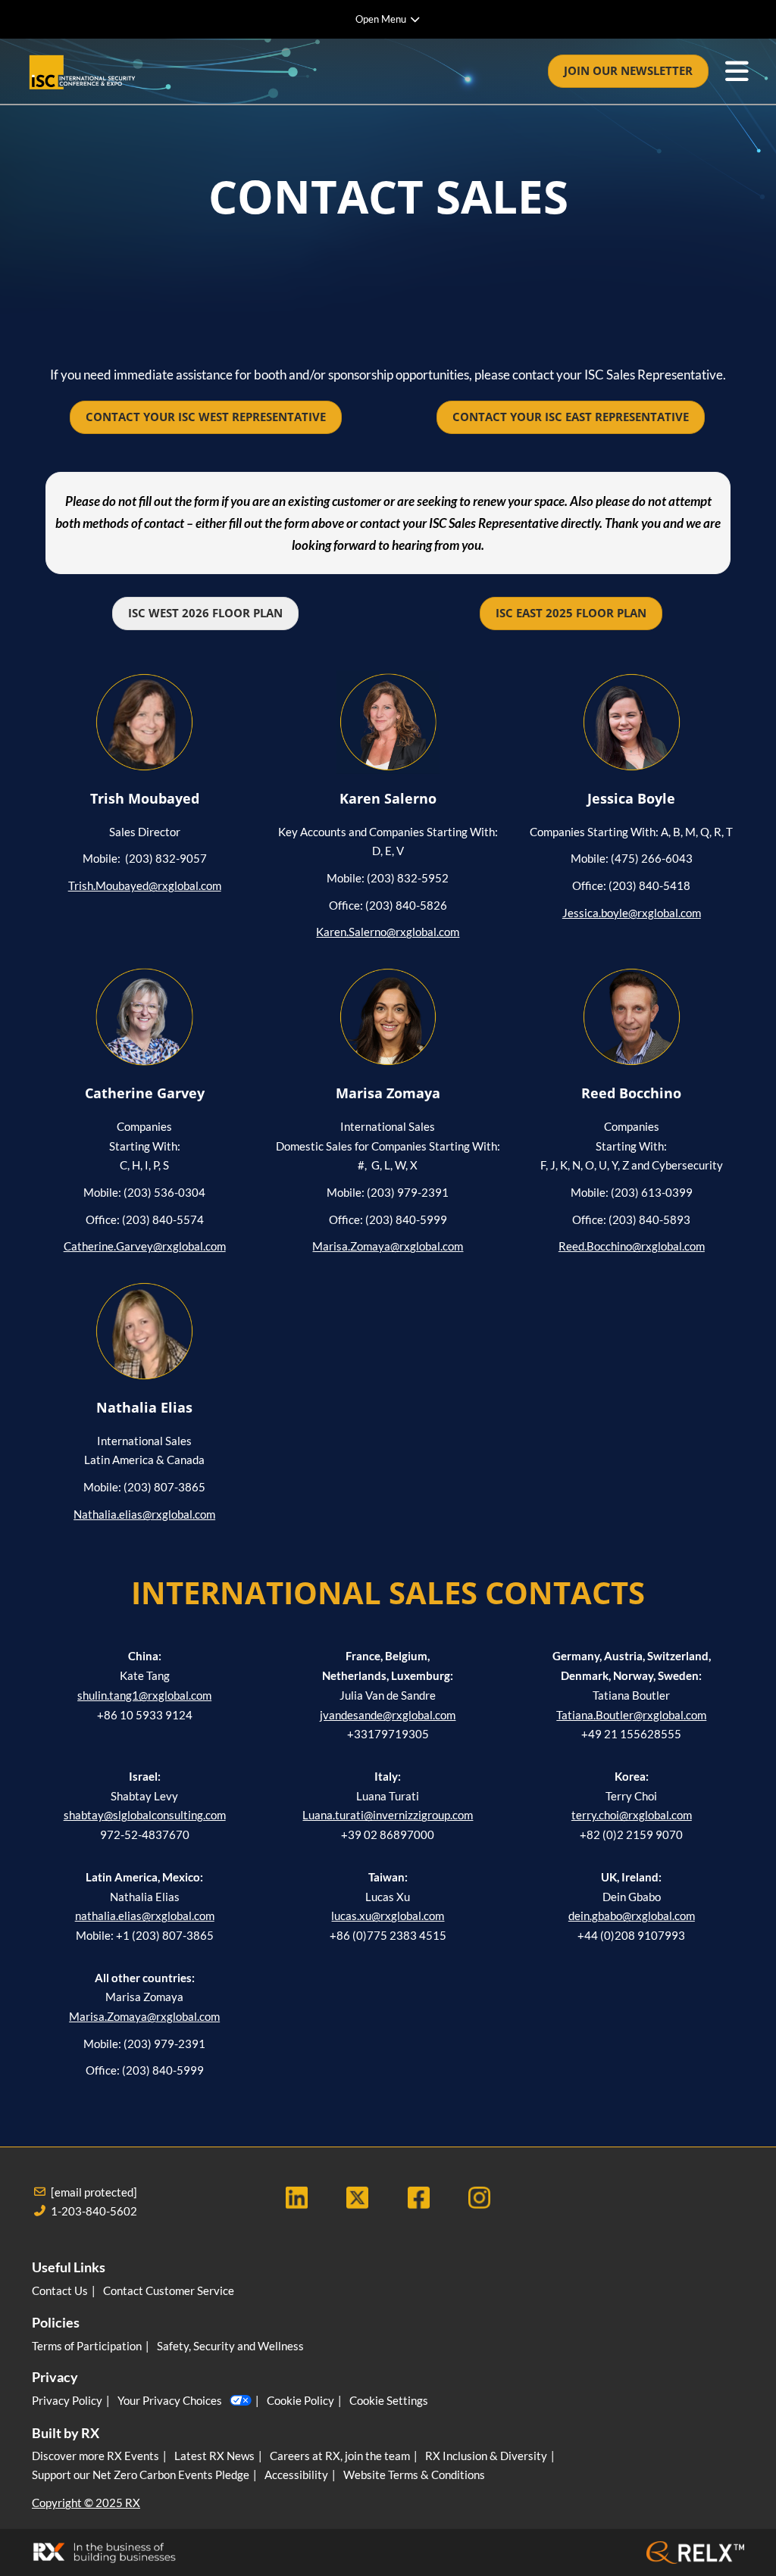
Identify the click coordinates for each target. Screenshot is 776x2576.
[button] (628, 71)
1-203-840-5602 (94, 2211)
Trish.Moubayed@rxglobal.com (145, 885)
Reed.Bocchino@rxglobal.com (632, 1246)
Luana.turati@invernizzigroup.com (388, 1815)
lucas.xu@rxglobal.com (388, 1916)
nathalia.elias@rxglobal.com (145, 1916)
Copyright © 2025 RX (86, 2503)
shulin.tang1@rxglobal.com (144, 1695)
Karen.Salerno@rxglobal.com (388, 932)
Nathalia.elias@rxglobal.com (144, 1514)
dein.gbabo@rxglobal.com (632, 1916)
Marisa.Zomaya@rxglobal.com (388, 1246)
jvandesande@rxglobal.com (388, 1715)
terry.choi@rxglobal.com (632, 1815)
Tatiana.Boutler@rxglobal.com (631, 1715)
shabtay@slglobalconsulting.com (145, 1815)
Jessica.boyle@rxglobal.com (632, 913)
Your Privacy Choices (170, 2400)
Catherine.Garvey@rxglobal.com (145, 1246)
